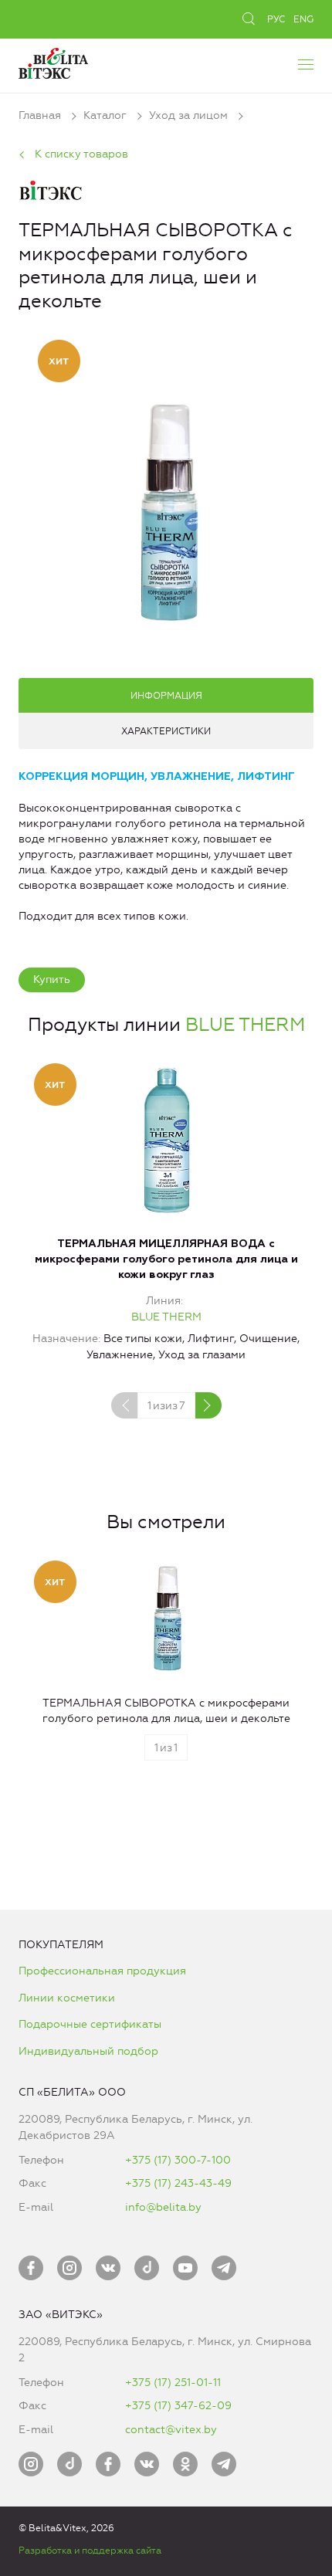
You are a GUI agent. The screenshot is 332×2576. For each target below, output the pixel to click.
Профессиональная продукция (102, 1971)
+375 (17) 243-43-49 (178, 2183)
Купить (52, 980)
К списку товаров (81, 154)
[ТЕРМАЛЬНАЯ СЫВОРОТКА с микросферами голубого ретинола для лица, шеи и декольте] (166, 511)
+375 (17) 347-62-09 (178, 2406)
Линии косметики (67, 1998)
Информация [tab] (166, 696)
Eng (303, 19)
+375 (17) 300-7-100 (178, 2160)
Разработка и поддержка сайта (90, 2551)
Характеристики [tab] (166, 731)
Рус (276, 19)
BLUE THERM (245, 1025)
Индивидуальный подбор (88, 2051)
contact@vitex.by (171, 2430)
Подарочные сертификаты (90, 2024)
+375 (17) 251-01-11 (173, 2383)
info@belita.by (163, 2207)
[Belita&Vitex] (53, 61)
